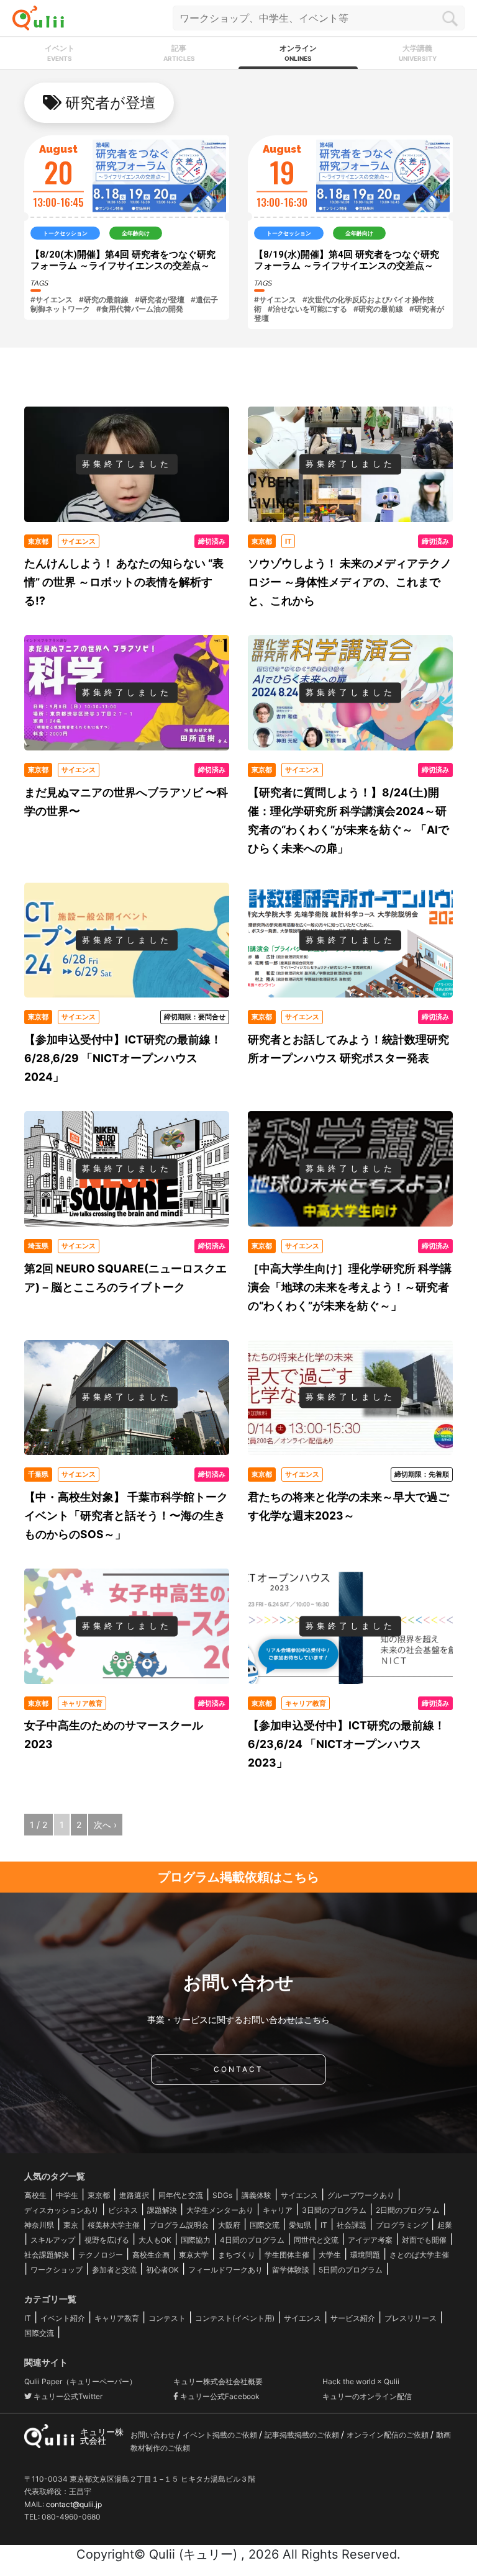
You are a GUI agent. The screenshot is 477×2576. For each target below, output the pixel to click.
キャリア (278, 2210)
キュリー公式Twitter (67, 2396)
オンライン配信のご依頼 (388, 2435)
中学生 (67, 2195)
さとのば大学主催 (419, 2255)
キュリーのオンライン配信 (367, 2396)
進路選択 (134, 2195)
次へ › (105, 1825)
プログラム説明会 (179, 2225)
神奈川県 (39, 2225)
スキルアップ (53, 2240)
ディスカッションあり (61, 2210)
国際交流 (265, 2225)
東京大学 (194, 2255)
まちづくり (237, 2255)
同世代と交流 (316, 2240)
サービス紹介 (353, 2318)
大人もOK (155, 2240)
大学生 (330, 2255)
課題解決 (162, 2210)
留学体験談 (291, 2270)
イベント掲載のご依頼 (221, 2435)
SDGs (222, 2195)
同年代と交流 (181, 2195)
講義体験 (257, 2195)
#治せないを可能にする (307, 309)
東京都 (99, 2195)
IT (324, 2225)
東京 (71, 2225)
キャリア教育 (117, 2318)
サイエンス (299, 2195)
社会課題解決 (47, 2255)
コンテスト (167, 2318)
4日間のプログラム (252, 2240)
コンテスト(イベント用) (235, 2318)
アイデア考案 (370, 2240)
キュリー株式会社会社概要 (218, 2381)
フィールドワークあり (225, 2270)
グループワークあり (361, 2195)
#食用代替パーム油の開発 (140, 309)
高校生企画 (151, 2255)
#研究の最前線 (104, 299)
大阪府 (229, 2225)
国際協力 (196, 2240)
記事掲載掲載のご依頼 (303, 2435)
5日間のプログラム (351, 2270)
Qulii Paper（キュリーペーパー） (80, 2381)
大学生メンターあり (220, 2210)
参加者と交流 (114, 2270)
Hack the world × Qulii (361, 2381)
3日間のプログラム (334, 2210)
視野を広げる (107, 2240)
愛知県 (300, 2225)
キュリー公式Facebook (219, 2396)
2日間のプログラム (408, 2210)
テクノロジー (101, 2255)
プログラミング (402, 2225)
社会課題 (352, 2225)
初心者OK (162, 2270)
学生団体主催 (287, 2255)
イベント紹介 (63, 2318)
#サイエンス (52, 299)
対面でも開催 (424, 2240)
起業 (445, 2225)
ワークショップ (57, 2270)
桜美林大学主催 (114, 2225)
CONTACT (238, 2069)
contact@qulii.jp (74, 2504)
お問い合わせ (154, 2435)
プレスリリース (411, 2318)
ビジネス (123, 2210)
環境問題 (365, 2255)
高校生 (35, 2195)
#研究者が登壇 (160, 299)
